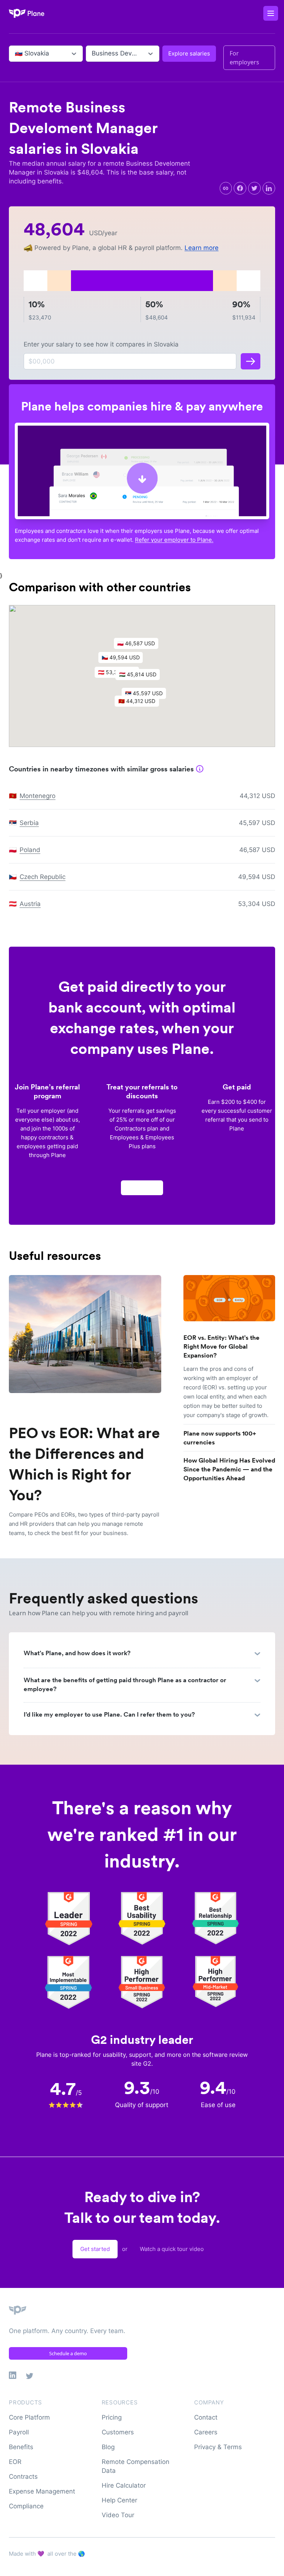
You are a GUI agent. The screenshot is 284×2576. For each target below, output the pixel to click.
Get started (95, 2249)
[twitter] (254, 188)
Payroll (19, 2432)
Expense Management (42, 2491)
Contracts (23, 2477)
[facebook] (240, 188)
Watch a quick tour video (172, 2249)
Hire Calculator (124, 2485)
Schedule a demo (68, 2353)
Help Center (119, 2500)
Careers (206, 2432)
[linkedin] (269, 188)
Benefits (21, 2447)
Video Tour (118, 2515)
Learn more (202, 248)
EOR (15, 2462)
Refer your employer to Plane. (174, 540)
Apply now (142, 1188)
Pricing (112, 2417)
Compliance (26, 2506)
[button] (141, 676)
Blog (108, 2447)
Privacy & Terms (218, 2447)
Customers (118, 2432)
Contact (206, 2417)
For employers (244, 58)
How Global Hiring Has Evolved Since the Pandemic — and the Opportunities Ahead (229, 1469)
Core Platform (29, 2417)
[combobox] (16, 54)
